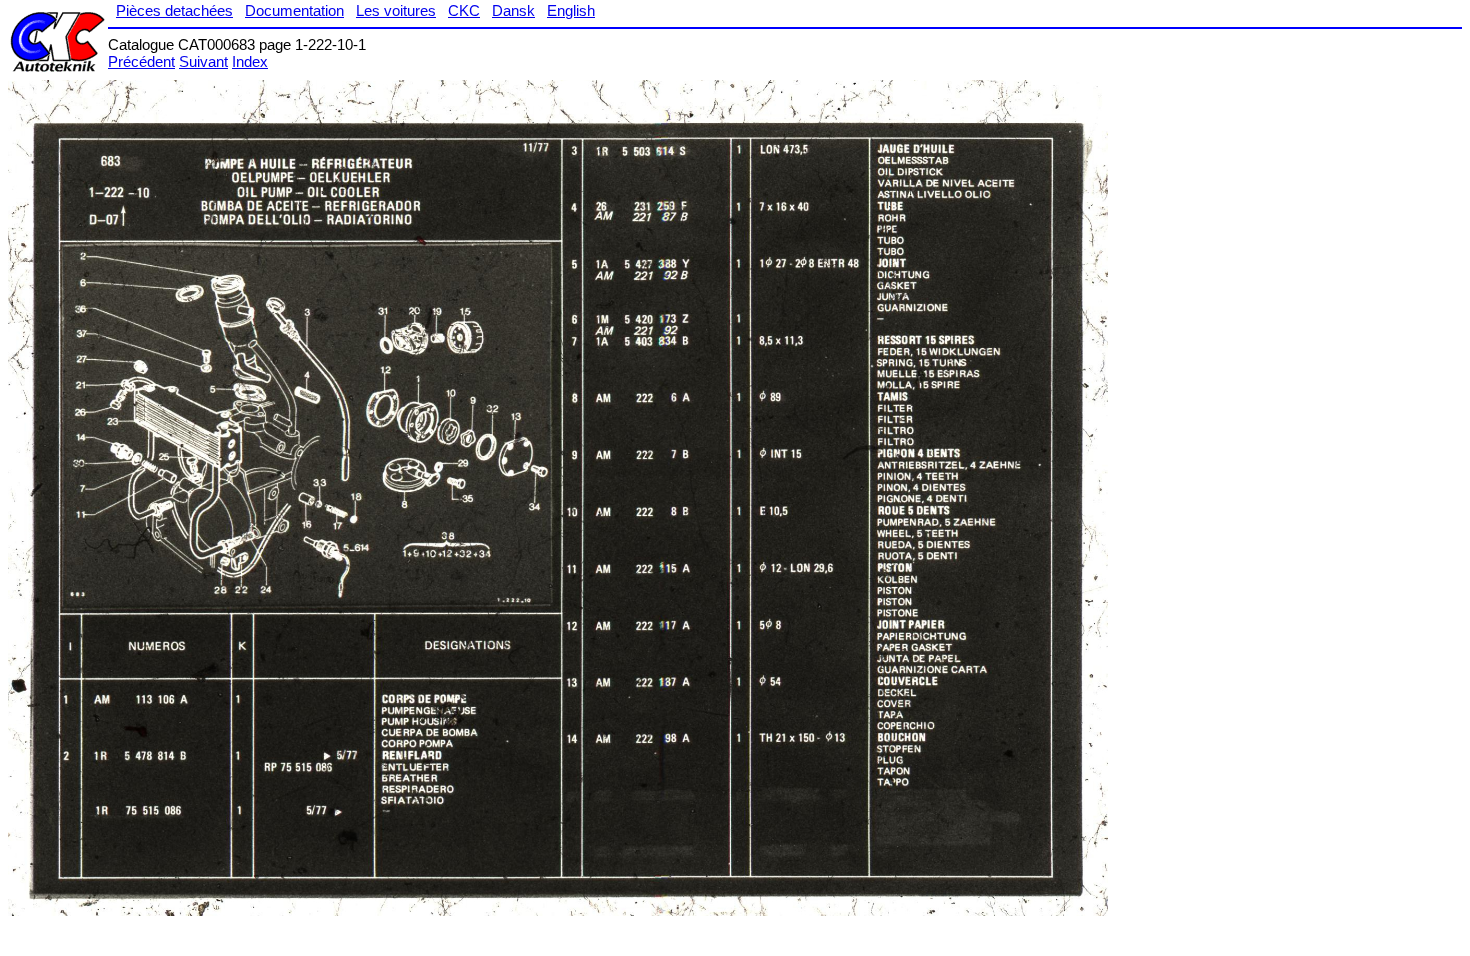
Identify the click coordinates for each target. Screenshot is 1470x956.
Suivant (203, 61)
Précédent (141, 61)
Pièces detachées (174, 10)
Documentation (294, 10)
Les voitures (396, 10)
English (571, 10)
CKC (464, 10)
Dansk (513, 10)
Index (250, 61)
